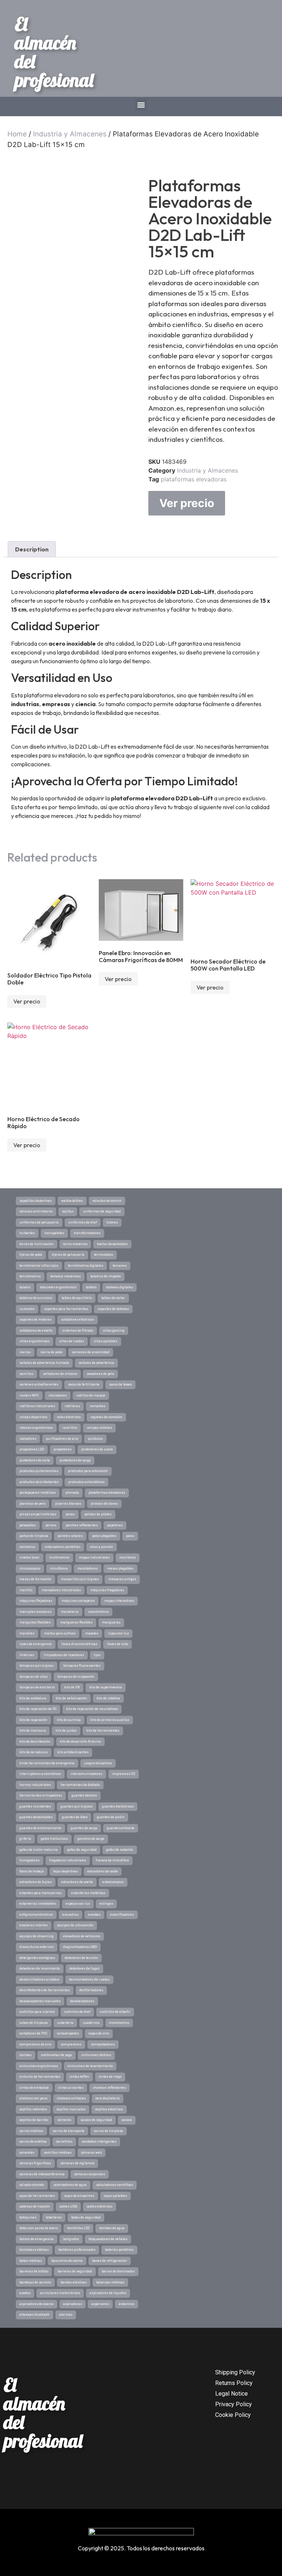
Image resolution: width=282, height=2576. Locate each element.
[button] (141, 105)
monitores (128, 1557)
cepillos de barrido (34, 2120)
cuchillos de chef (77, 2012)
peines (51, 1525)
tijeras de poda (31, 1255)
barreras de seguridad (75, 2271)
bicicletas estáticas (34, 2250)
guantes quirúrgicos (77, 1806)
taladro (25, 1287)
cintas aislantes (71, 2088)
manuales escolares (35, 1612)
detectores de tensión (81, 1958)
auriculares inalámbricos (60, 2293)
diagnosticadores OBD (80, 1947)
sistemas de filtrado (78, 1331)
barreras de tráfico (34, 2271)
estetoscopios (113, 1882)
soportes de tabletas (113, 1309)
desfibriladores (91, 1990)
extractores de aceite (77, 1882)
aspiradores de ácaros (37, 2304)
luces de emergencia (36, 1644)
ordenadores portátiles (63, 1547)
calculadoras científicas (115, 2185)
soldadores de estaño (36, 1331)
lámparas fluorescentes (82, 1666)
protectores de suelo (97, 1449)
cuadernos (91, 2023)
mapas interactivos (119, 1601)
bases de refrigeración (110, 2261)
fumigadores (30, 1860)
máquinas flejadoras (36, 1601)
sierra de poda (51, 1352)
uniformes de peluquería (39, 1222)
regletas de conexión (106, 1417)
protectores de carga (75, 1460)
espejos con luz (78, 1904)
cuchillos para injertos (37, 2012)
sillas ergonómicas (35, 1341)
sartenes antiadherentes (39, 1384)
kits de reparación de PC (38, 1709)
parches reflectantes (82, 1525)
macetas (92, 1633)
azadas (25, 2293)
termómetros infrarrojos (39, 1266)
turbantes (27, 1233)
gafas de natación (120, 1850)
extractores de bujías (36, 1882)
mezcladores (88, 1568)
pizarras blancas (68, 1504)
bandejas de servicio (35, 2282)
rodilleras (72, 1406)
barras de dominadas (118, 2271)
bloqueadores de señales (108, 2239)
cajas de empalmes (79, 2196)
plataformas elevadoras (194, 479)
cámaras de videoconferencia (42, 2174)
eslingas (106, 1904)
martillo (26, 1590)
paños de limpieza (34, 1536)
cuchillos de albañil (115, 2012)
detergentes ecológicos (37, 1958)
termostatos (104, 1255)
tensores (120, 1266)
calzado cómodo (32, 2185)
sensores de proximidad (91, 1352)
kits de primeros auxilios (110, 1720)
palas (130, 1536)
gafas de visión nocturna (39, 1850)
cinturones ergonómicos (39, 2066)
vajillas (68, 1211)
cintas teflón (79, 2077)
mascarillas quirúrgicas (80, 1579)
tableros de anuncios (36, 1298)
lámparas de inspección (76, 1677)
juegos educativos (98, 1763)
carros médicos (31, 2131)
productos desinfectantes (39, 1482)
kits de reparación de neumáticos (92, 1709)
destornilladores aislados (39, 1979)
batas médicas (31, 2261)
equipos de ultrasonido (75, 1925)
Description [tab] (32, 549)
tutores (112, 1222)
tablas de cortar (113, 1298)
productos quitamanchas (39, 1471)
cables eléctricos (100, 2206)
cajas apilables (115, 2196)
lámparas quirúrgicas (37, 1666)
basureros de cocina (67, 2261)
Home (17, 134)
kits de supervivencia (106, 1687)
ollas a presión (102, 1547)
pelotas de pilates (98, 1514)
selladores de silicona (60, 1374)
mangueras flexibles (76, 1622)
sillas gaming (114, 1331)
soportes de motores (35, 1320)
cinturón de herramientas (40, 2077)
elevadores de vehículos (82, 1936)
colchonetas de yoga (57, 2055)
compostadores (103, 2044)
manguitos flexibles (35, 1622)
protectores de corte (35, 1460)
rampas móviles (99, 1428)
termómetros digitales (86, 1266)
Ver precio (187, 503)
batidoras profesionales (77, 2250)
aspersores (100, 2304)
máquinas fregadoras (107, 1590)
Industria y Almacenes (70, 134)
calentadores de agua (70, 2185)
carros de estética (33, 2142)
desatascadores (82, 2001)
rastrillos (70, 1428)
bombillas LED (78, 2228)
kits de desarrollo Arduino (80, 1742)
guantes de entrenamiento (40, 1828)
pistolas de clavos (104, 1504)
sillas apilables (106, 1341)
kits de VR (72, 1687)
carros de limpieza (109, 2131)
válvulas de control (107, 1201)
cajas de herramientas (37, 2196)
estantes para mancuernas (41, 1893)
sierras (25, 1352)
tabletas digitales (120, 1287)
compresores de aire (35, 2044)
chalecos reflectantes (109, 2088)
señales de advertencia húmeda (44, 1363)
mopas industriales (94, 1557)
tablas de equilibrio (77, 1298)
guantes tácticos (84, 1795)
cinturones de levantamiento (90, 2066)
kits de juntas (66, 1731)
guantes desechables (36, 1817)
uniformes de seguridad (102, 1211)
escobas (94, 1915)
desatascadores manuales (40, 2001)
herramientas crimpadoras (41, 1795)
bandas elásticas (74, 2282)
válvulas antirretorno (36, 1211)
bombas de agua (112, 2228)
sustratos (27, 1309)
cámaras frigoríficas (35, 2163)
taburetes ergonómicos (58, 1287)
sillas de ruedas (72, 1341)
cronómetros (119, 2023)
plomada (72, 1493)
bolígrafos (71, 2239)
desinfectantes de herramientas (45, 1990)
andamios (126, 2304)
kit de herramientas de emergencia (47, 1763)
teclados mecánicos (66, 1276)
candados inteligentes (99, 2142)
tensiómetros (30, 1276)
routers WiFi (29, 1395)
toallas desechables (112, 1244)
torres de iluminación (37, 1244)
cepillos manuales (71, 2109)
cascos (127, 2120)
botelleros (54, 2217)
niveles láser (30, 1557)
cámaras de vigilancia (77, 2163)
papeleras (115, 1525)
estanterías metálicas (88, 1893)
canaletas (27, 2153)
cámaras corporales (90, 2174)
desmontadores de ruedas (89, 1979)
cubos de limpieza (34, 2023)
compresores (71, 2044)
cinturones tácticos (96, 2055)
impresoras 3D (124, 1774)
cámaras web (91, 2153)
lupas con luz (118, 1633)
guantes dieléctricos (118, 1806)
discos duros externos (37, 1947)
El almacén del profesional (54, 52)
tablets (91, 1287)
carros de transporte (69, 2131)
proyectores (63, 1449)
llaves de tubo (117, 1644)
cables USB (68, 2206)
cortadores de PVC (33, 2033)
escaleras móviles (34, 1925)
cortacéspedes (68, 2033)
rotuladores (58, 1395)
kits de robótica (108, 1698)
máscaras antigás (122, 1579)
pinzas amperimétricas (38, 1514)
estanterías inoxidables (38, 1904)
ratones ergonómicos (36, 1428)
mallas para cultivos (60, 1633)
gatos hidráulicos (54, 1839)
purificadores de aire (62, 1439)
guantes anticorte (121, 1828)
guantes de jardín (111, 1817)
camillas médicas (58, 2153)
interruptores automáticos (40, 1774)
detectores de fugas (84, 1968)
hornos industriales (35, 1785)
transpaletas (54, 1233)
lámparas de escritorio (37, 1687)
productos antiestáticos (86, 1482)
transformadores (87, 1233)
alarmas (66, 2315)
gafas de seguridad (82, 1850)
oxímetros (27, 1547)
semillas (26, 1374)
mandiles (27, 1633)
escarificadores (122, 1915)
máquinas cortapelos (78, 1601)
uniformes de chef (83, 1222)
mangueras (111, 1622)
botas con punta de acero (39, 2228)
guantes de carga (84, 1828)
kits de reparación (33, 1720)
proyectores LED (32, 1449)
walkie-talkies (72, 1201)
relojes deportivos (33, 1417)
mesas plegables (120, 1568)
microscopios (30, 1568)
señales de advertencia (96, 1363)
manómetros (98, 1612)
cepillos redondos (33, 2109)
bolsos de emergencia (37, 2239)
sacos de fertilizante (84, 1384)
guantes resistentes (35, 1806)
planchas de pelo (32, 1504)
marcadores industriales (61, 1590)
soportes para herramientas (66, 1309)
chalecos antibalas (71, 2098)
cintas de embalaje (34, 2088)
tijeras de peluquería (68, 1255)
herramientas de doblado (80, 1785)
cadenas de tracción (35, 2206)
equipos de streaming (37, 1936)
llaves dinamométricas (79, 1644)
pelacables (28, 1525)
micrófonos (59, 1568)
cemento (64, 2120)
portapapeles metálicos (38, 1493)
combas (26, 2055)
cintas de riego (110, 2077)
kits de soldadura (33, 1698)
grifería (25, 1839)
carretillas (64, 2142)
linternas (27, 1655)
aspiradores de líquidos (108, 2293)
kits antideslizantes (73, 1752)
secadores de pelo (100, 1374)
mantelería (70, 1612)
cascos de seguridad (96, 2120)
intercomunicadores (86, 1774)
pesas (70, 1514)
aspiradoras (73, 2304)
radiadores (28, 1439)
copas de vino (99, 2033)
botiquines (28, 2217)
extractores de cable (103, 1871)
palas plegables (104, 1536)
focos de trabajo (32, 1871)
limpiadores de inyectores (64, 1655)
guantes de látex (75, 1817)
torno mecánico (75, 1244)
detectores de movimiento (40, 1968)
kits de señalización (71, 1698)
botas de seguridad (86, 2217)
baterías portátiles (119, 2250)
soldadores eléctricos (77, 1320)
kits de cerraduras (34, 1752)
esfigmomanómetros (36, 1915)
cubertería (65, 2023)
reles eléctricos (69, 1417)
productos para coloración (88, 1471)
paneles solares (70, 1536)
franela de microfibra (112, 1860)
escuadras (70, 1915)
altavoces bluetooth (35, 2315)
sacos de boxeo (120, 1384)
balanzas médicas (110, 2282)
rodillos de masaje (91, 1395)
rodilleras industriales (37, 1406)
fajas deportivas (66, 1871)
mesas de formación (35, 1579)
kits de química (69, 1720)
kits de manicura (33, 1731)
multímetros (59, 1557)
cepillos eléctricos (109, 2109)
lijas (97, 1655)
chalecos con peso (33, 2098)
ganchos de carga (91, 1839)
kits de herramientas (103, 1731)
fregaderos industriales (68, 1860)
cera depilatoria (108, 2098)
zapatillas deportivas (36, 1201)
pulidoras (95, 1439)
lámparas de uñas (34, 1677)
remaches (97, 1406)
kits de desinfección (35, 1742)
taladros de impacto (106, 1276)
